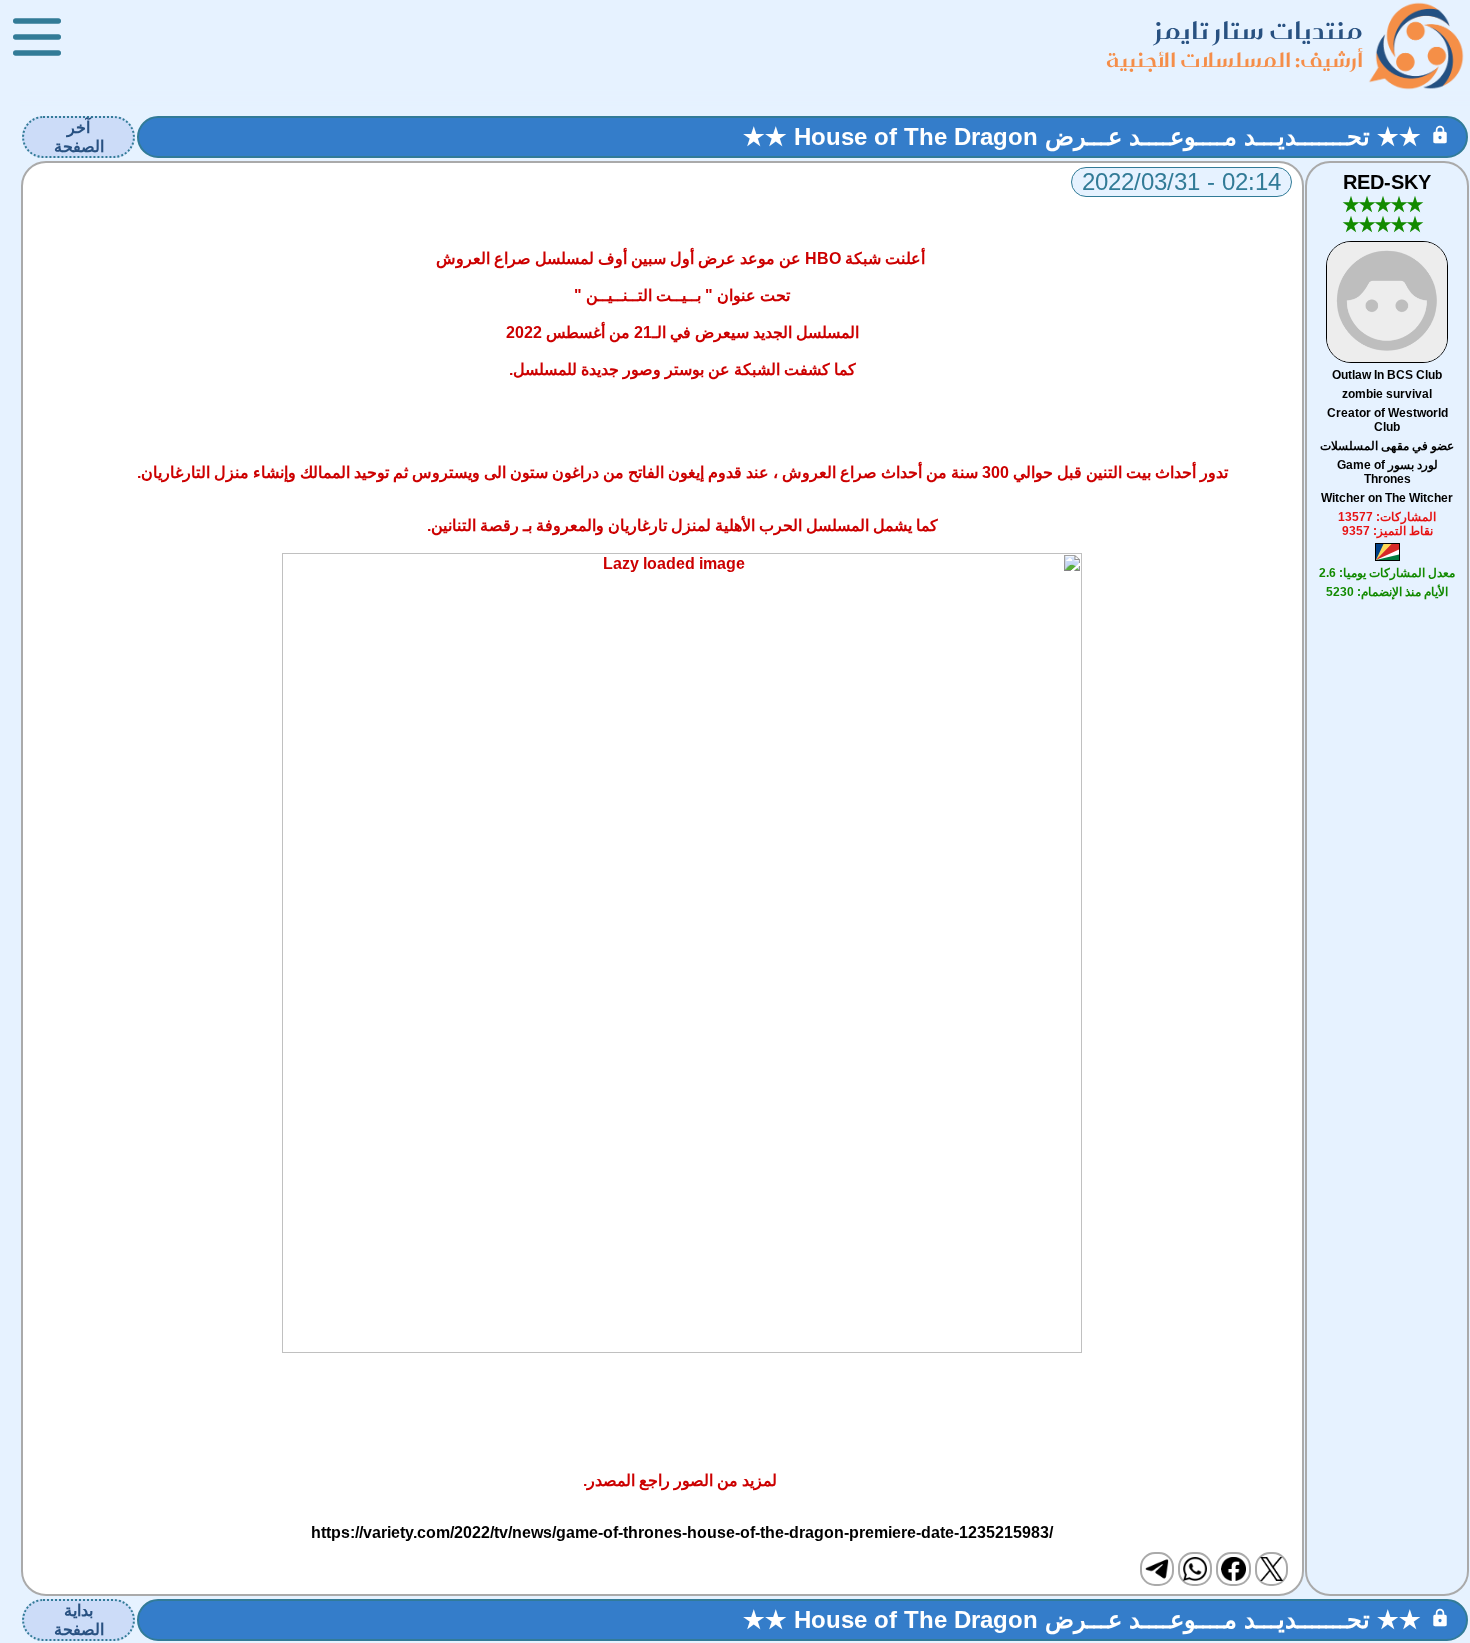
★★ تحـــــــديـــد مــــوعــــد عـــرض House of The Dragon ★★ (1082, 136)
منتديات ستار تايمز (1259, 30)
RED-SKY (1387, 182)
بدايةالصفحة (79, 1620)
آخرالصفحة (79, 137)
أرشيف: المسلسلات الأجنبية (1234, 59)
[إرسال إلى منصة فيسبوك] (1233, 1569)
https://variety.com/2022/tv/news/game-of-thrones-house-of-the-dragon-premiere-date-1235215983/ (682, 1532)
